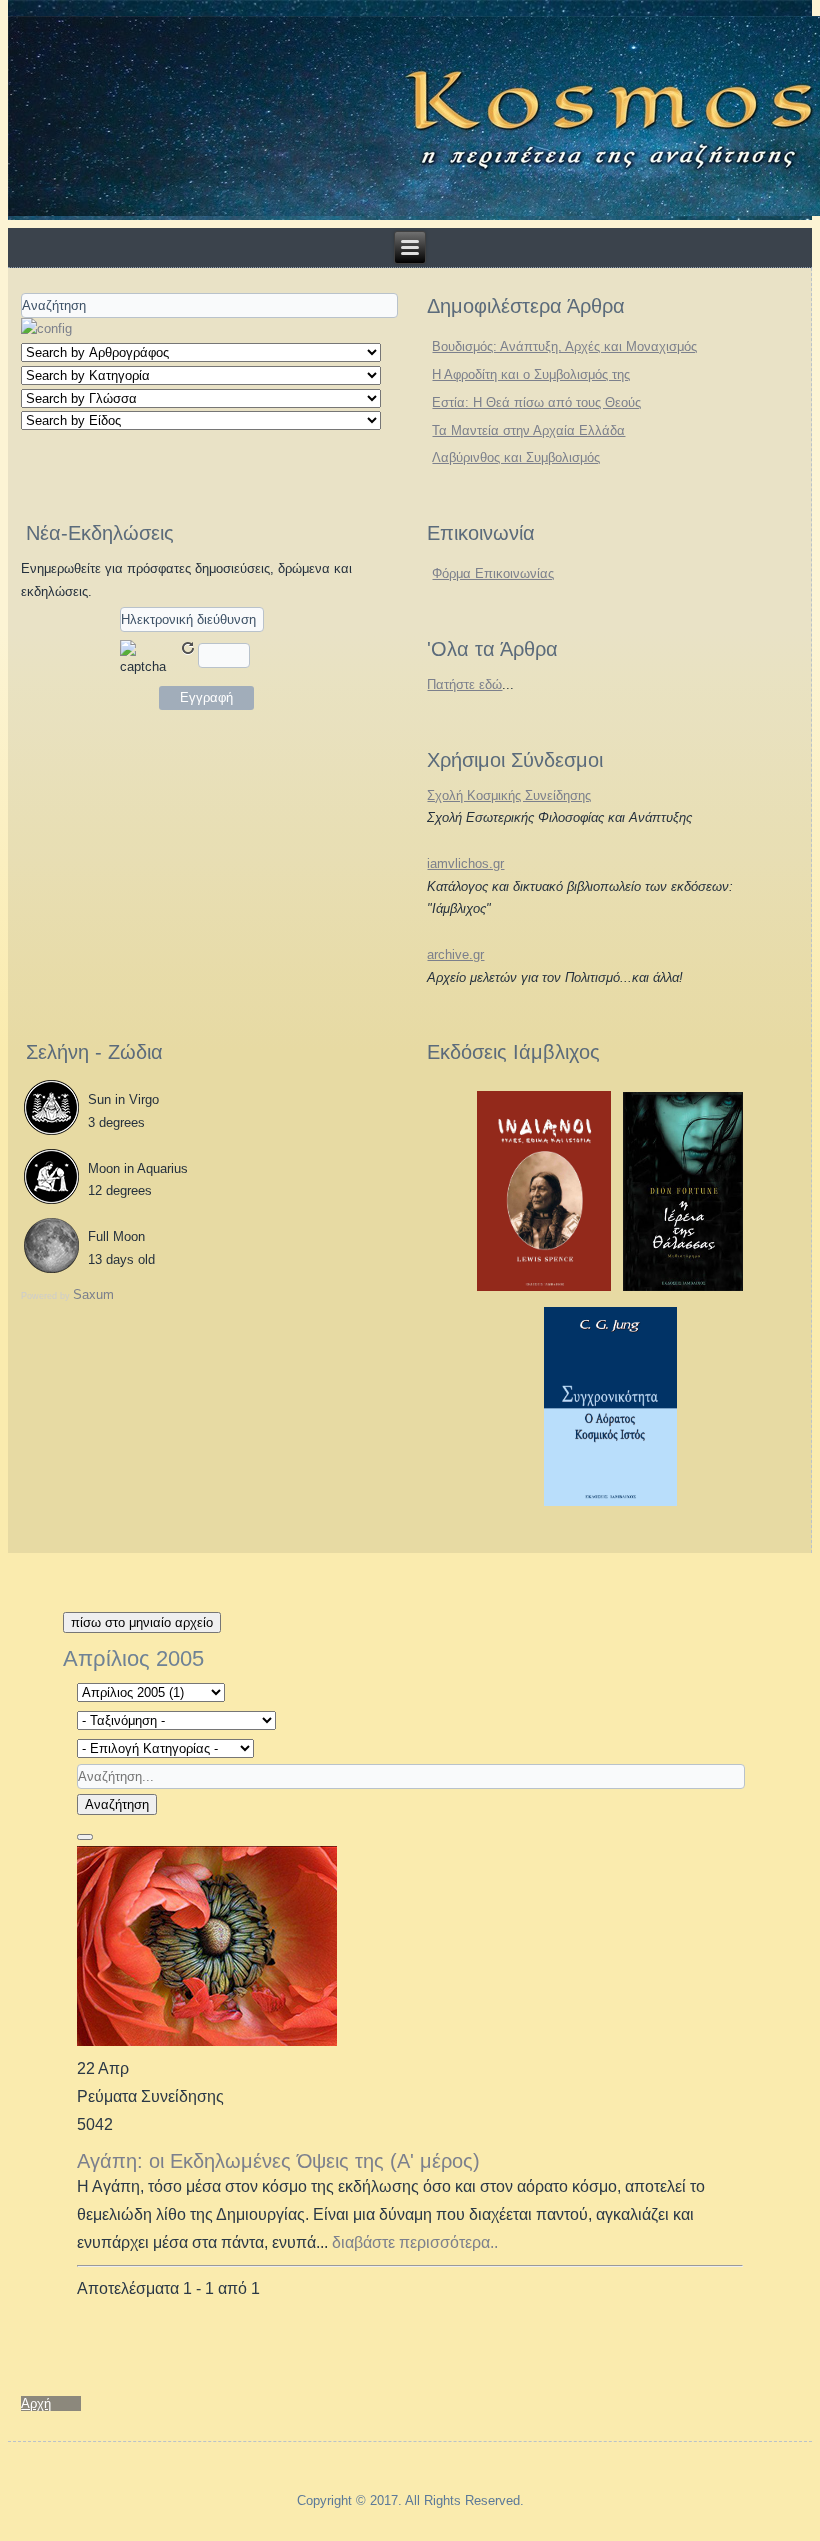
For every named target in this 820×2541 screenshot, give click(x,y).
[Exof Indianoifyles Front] (544, 1286)
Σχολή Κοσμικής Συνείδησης (509, 795)
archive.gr (455, 954)
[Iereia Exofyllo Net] (683, 1286)
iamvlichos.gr (465, 863)
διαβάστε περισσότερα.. (415, 2242)
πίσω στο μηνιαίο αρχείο (142, 1622)
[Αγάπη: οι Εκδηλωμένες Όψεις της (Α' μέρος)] (207, 2040)
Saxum (93, 1294)
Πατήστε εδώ (464, 684)
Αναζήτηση (117, 1804)
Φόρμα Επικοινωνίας (493, 573)
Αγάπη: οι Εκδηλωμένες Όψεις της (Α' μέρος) (278, 2161)
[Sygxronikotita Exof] (610, 1501)
